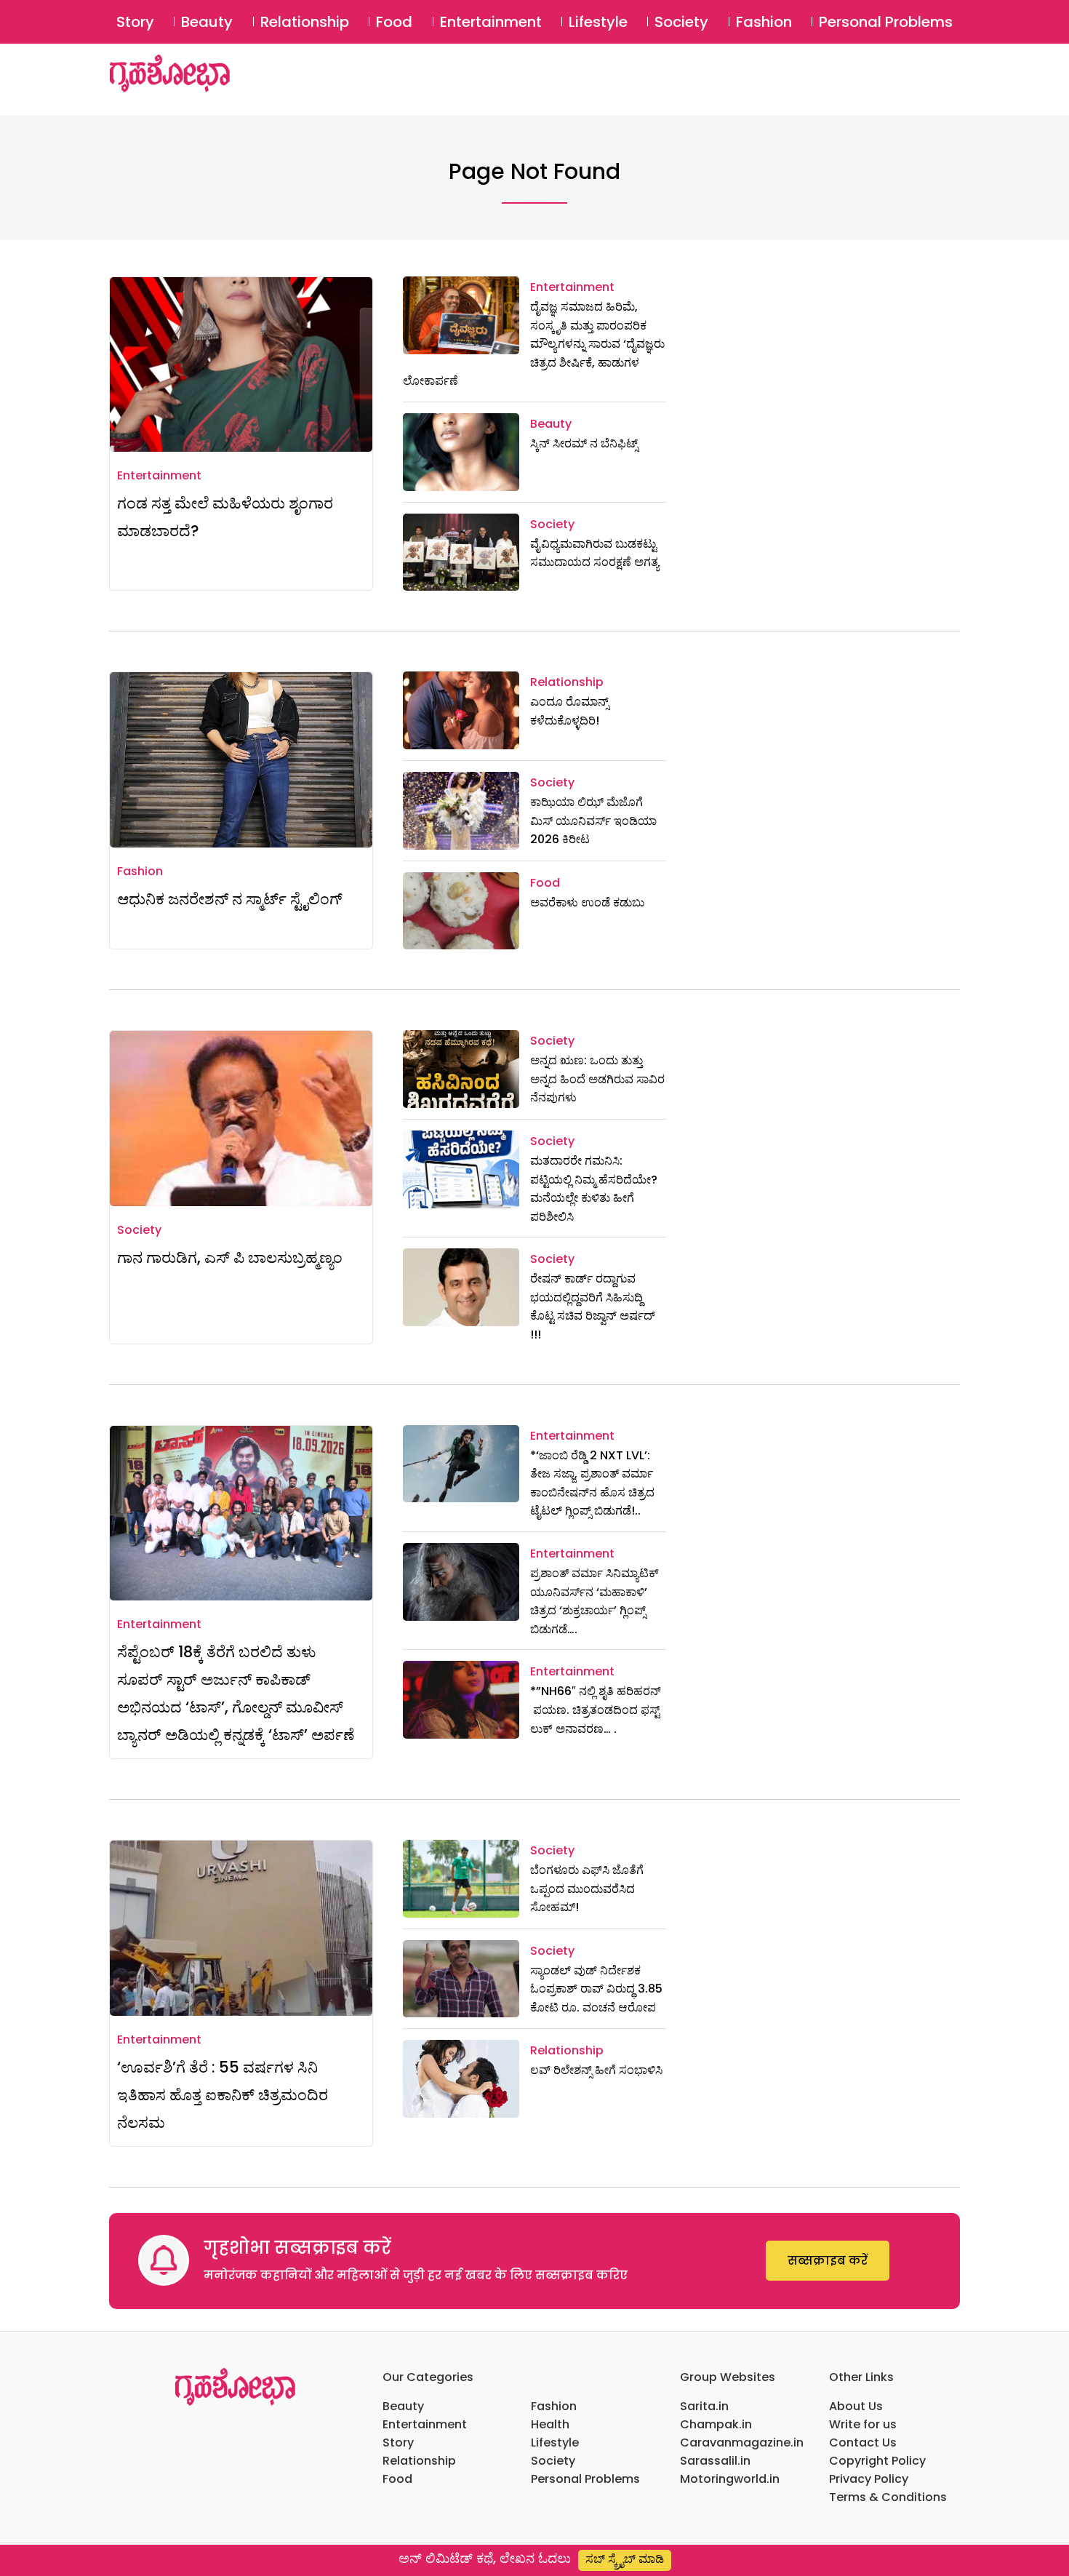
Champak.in (716, 2424)
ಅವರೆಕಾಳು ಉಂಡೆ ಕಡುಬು (587, 902)
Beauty (207, 22)
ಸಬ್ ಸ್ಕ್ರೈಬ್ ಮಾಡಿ (625, 2559)
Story (135, 22)
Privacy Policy (869, 2479)
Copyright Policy (877, 2461)
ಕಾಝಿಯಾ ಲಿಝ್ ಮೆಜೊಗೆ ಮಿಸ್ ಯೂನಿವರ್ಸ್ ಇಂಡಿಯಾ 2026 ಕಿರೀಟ (593, 821)
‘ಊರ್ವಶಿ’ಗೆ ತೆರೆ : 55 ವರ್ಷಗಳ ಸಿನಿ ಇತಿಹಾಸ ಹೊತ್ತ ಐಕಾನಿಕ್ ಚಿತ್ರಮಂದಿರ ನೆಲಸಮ (223, 2095)
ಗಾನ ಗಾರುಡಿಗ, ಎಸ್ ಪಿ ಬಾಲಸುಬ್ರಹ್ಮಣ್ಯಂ (230, 1257)
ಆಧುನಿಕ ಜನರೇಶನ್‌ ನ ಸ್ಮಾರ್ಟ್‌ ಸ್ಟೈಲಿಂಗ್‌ (230, 899)
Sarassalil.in (715, 2461)
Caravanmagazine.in (742, 2443)
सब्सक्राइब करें (828, 2261)
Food (394, 22)
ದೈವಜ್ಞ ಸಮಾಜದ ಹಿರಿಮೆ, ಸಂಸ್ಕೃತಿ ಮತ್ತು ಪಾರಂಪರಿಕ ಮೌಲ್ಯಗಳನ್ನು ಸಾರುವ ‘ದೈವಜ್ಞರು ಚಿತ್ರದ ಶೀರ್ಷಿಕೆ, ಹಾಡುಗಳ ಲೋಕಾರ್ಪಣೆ (534, 344)
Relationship (305, 22)
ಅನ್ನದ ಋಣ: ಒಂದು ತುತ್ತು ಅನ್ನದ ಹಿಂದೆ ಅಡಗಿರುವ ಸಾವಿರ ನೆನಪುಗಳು (597, 1079)
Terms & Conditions (888, 2497)
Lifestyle (598, 22)
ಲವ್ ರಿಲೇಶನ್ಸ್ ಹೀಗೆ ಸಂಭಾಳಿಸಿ (596, 2070)
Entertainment (491, 22)
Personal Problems (886, 22)
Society (681, 22)
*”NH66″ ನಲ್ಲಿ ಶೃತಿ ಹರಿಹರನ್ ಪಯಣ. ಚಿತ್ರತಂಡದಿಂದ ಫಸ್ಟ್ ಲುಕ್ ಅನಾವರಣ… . (597, 1710)
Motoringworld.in (730, 2479)
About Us (856, 2406)
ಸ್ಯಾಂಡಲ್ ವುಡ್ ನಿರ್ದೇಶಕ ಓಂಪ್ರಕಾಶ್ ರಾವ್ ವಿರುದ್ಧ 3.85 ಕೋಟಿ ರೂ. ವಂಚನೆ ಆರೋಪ (596, 1989)
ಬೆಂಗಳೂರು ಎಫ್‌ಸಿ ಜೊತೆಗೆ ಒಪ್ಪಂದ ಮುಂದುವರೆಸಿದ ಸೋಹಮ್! (587, 1889)
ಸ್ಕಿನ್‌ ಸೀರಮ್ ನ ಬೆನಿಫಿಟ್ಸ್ (584, 443)
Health (550, 2424)
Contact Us (863, 2443)
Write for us (863, 2424)
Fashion (764, 22)
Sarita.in (704, 2406)
